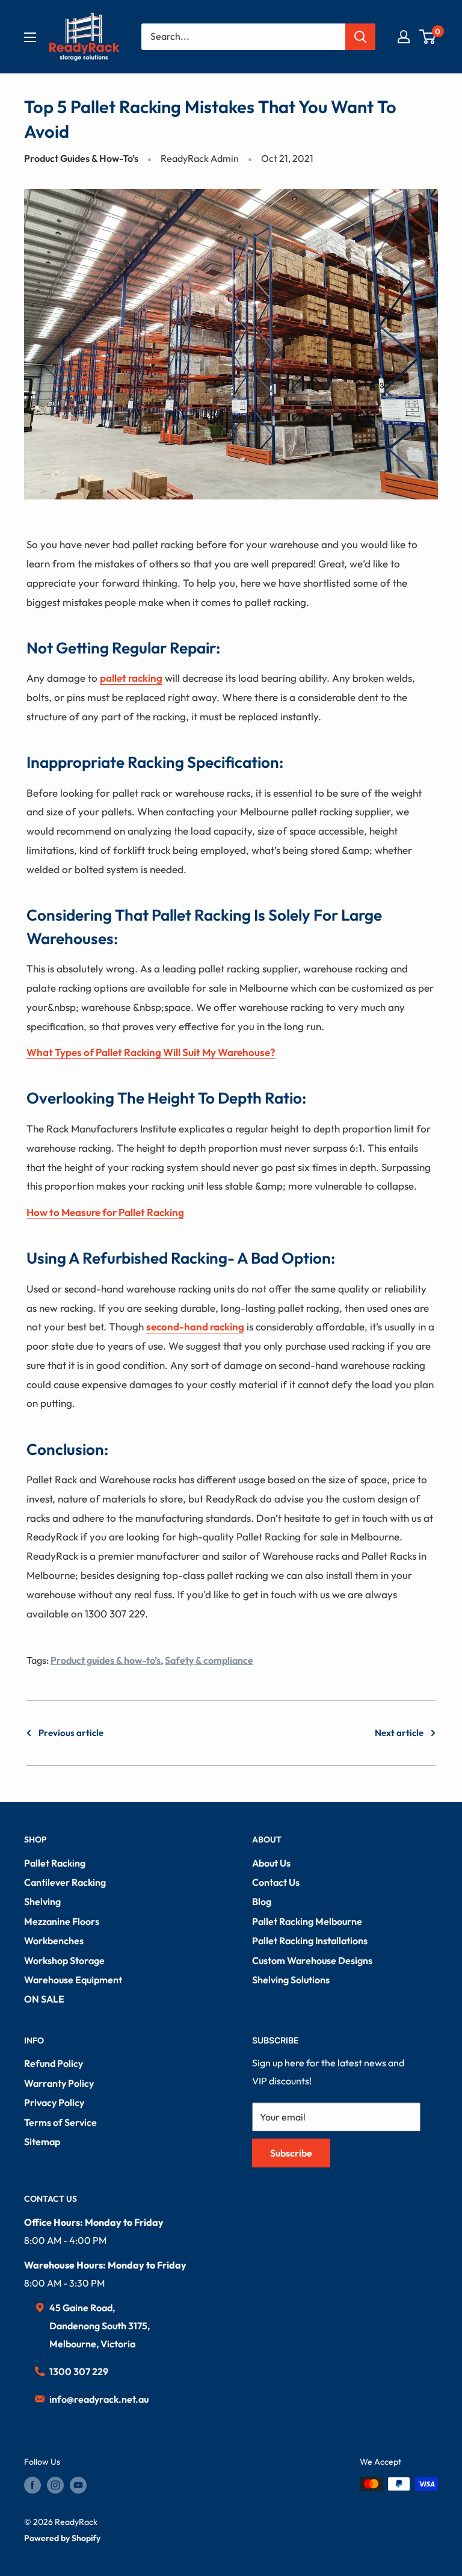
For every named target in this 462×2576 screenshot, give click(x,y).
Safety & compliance (209, 1660)
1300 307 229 (79, 2371)
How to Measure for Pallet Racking (105, 1212)
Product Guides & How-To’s (81, 158)
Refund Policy (54, 2063)
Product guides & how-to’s (106, 1660)
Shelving (42, 1901)
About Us (271, 1863)
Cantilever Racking (65, 1882)
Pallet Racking (55, 1863)
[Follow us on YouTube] (78, 2485)
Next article (399, 1733)
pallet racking (131, 678)
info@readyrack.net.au (99, 2399)
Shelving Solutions (291, 1980)
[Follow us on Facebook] (32, 2485)
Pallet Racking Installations (310, 1941)
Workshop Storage (64, 1960)
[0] (428, 37)
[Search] (360, 37)
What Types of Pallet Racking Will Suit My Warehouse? (151, 1052)
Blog (262, 1901)
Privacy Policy (54, 2102)
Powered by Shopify (62, 2538)
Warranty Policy (59, 2083)
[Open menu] (30, 37)
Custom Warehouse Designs (312, 1960)
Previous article (71, 1733)
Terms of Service (60, 2122)
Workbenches (54, 1941)
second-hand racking (195, 1327)
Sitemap (42, 2142)
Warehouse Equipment (73, 1980)
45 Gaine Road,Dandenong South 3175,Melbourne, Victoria (100, 2326)
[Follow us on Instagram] (55, 2485)
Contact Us (276, 1882)
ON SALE (44, 1999)
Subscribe (291, 2153)
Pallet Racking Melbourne (307, 1921)
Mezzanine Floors (62, 1921)
